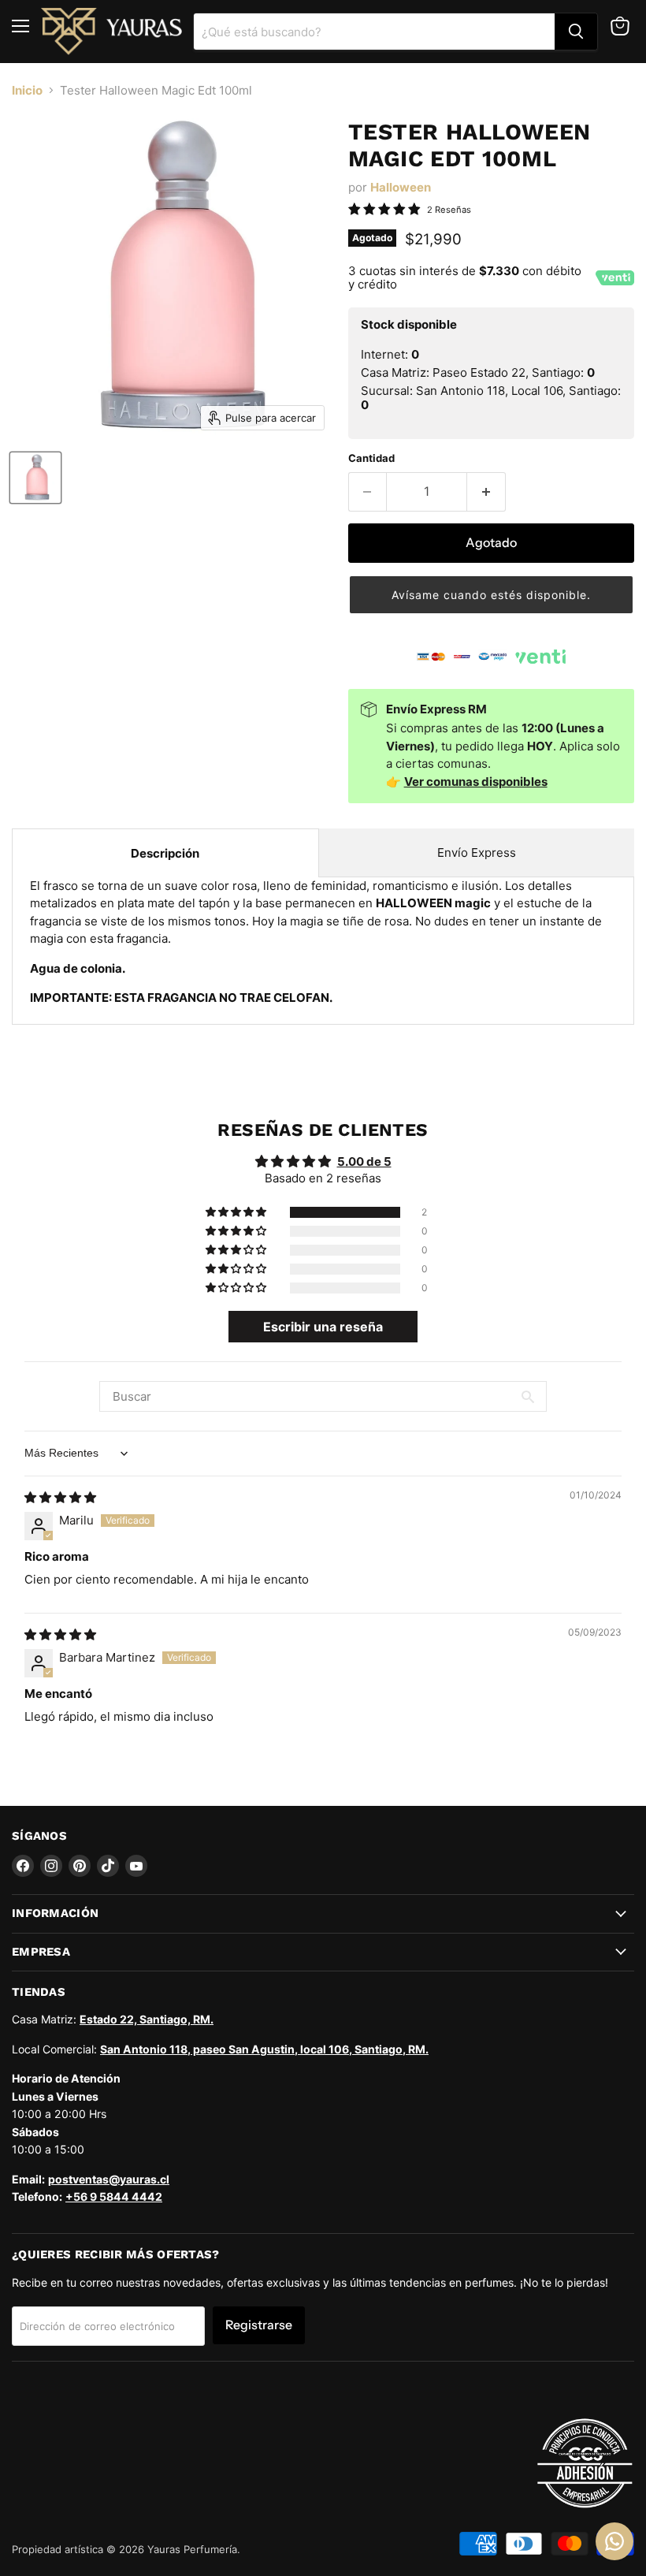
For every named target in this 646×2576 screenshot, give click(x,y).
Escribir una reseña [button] (323, 1327)
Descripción (165, 853)
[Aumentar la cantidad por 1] (486, 492)
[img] (60, 1497)
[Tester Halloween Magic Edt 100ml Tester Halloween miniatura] (35, 478)
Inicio (27, 90)
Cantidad (371, 458)
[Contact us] (614, 2541)
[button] (491, 594)
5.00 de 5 (364, 1161)
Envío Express (477, 852)
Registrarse (259, 2325)
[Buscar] (576, 32)
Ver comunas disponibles (476, 782)
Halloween (401, 187)
